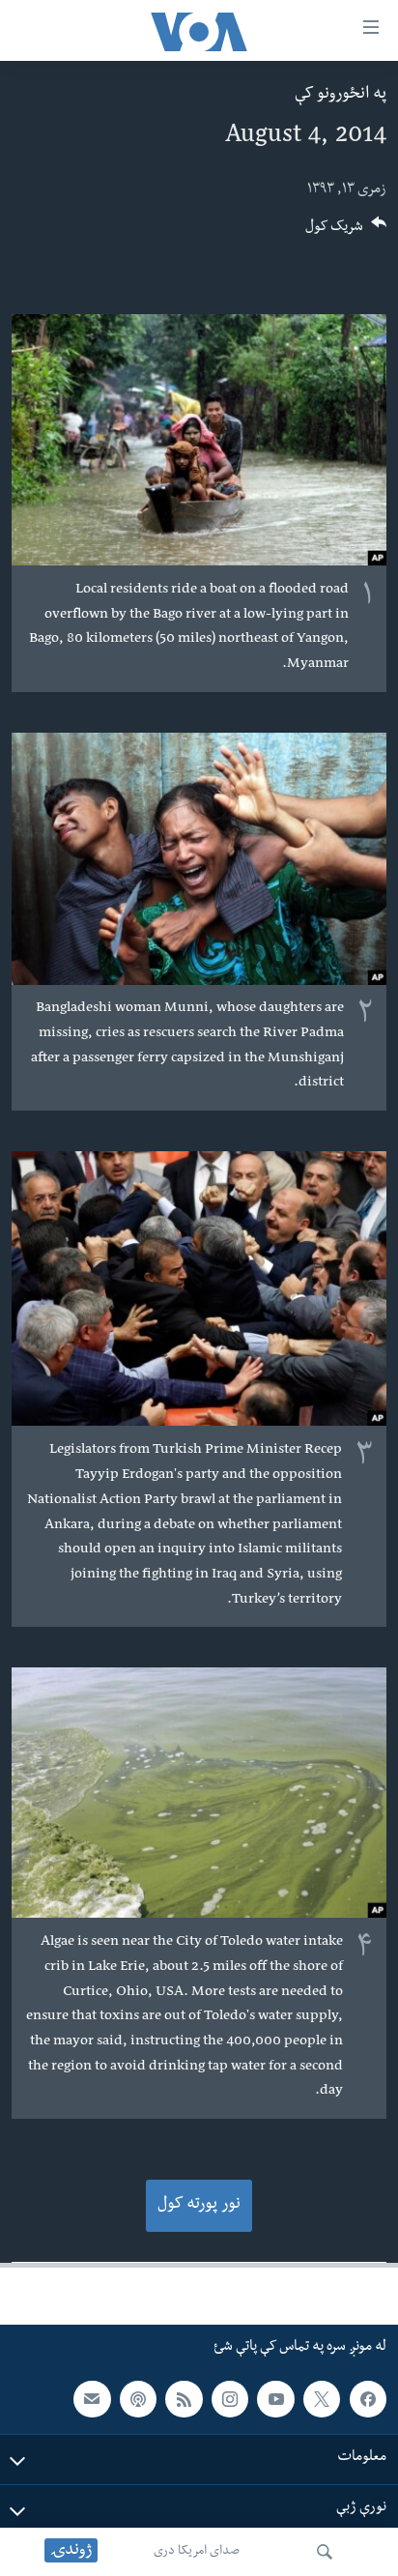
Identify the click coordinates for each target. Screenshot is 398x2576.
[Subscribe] (92, 2399)
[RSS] (184, 2399)
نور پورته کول (199, 2205)
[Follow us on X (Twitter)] (322, 2399)
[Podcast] (138, 2399)
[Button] (346, 232)
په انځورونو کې (341, 95)
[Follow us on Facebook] (368, 2399)
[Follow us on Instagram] (230, 2399)
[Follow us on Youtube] (275, 2399)
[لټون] (325, 2552)
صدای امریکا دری (197, 2552)
